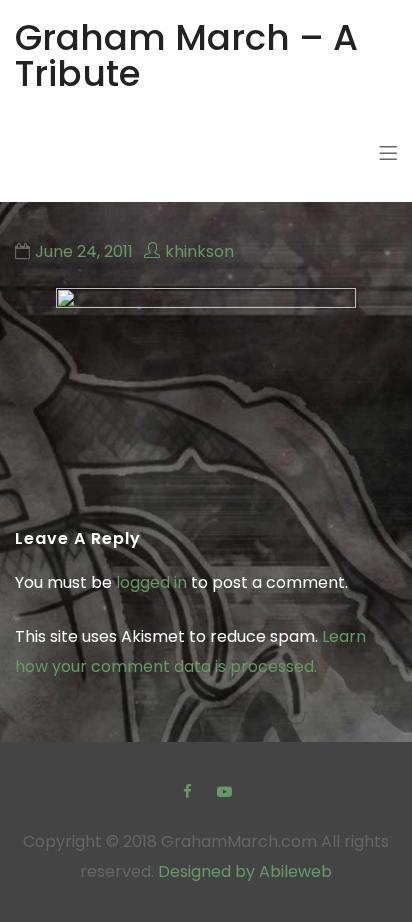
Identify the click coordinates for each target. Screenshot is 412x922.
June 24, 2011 (84, 251)
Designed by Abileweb (245, 871)
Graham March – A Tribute (186, 55)
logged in (151, 582)
